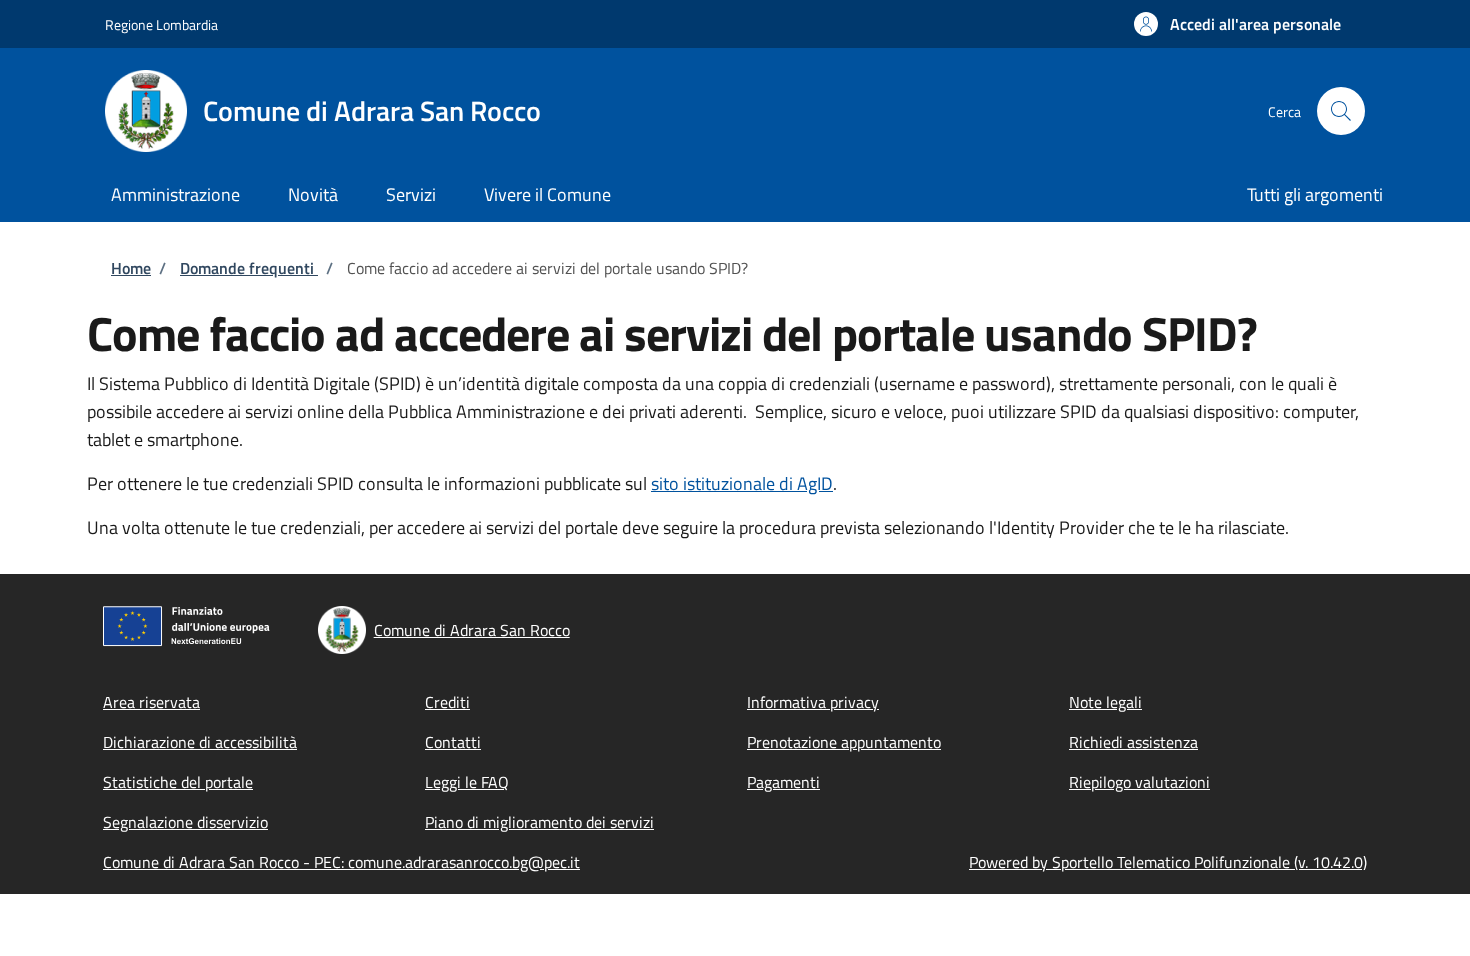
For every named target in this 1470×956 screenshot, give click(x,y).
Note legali (1105, 702)
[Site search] (1341, 111)
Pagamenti (783, 782)
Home (131, 268)
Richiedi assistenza (1133, 742)
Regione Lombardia (161, 24)
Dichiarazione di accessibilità (200, 742)
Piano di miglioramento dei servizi (539, 822)
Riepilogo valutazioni (1139, 782)
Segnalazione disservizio (185, 822)
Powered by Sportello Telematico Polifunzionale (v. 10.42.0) (1168, 862)
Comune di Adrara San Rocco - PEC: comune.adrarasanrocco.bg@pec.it (341, 862)
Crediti (447, 702)
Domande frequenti (249, 268)
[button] (1237, 24)
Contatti (453, 742)
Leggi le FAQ (467, 782)
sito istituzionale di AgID (742, 483)
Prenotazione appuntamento (844, 742)
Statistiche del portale (178, 782)
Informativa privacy (813, 702)
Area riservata (151, 702)
